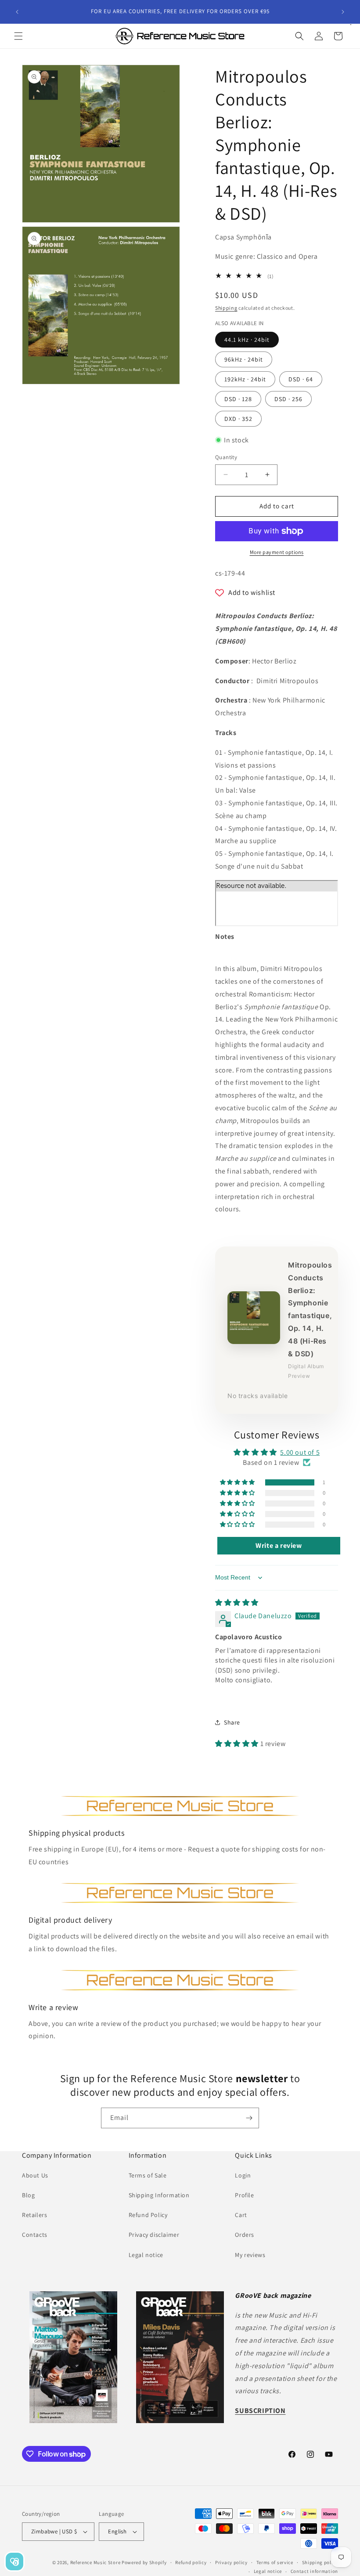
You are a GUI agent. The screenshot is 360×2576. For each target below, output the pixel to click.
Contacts (35, 2235)
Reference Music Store (95, 2562)
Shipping (226, 308)
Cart (241, 2215)
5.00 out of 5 (300, 1452)
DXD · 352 (238, 419)
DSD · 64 (301, 379)
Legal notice (146, 2255)
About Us (35, 2175)
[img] (237, 1603)
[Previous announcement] (17, 12)
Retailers (34, 2215)
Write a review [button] (279, 1545)
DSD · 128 (238, 399)
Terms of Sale (148, 2175)
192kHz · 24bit (245, 379)
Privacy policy (231, 2562)
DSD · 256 (288, 399)
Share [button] (232, 1722)
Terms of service (275, 2562)
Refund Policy (148, 2215)
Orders (245, 2235)
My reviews (250, 2255)
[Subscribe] (249, 2118)
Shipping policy (320, 2562)
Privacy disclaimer (154, 2235)
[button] (18, 36)
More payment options (277, 552)
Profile (244, 2195)
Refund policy (191, 2562)
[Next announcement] (343, 12)
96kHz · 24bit (244, 359)
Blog (28, 2195)
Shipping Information (159, 2195)
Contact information (314, 2571)
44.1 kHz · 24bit (247, 340)
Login (243, 2175)
